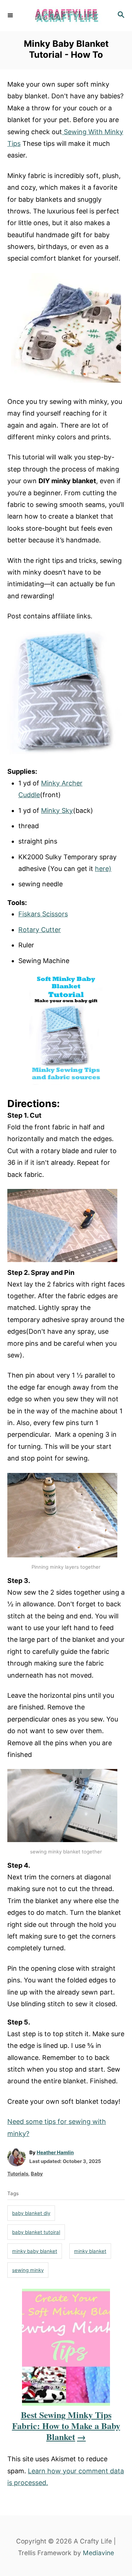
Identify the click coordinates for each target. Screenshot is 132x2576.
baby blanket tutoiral (36, 2232)
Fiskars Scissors (43, 914)
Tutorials (18, 2174)
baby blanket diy (31, 2213)
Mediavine (98, 2553)
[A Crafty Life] (66, 16)
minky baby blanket (35, 2251)
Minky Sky (57, 810)
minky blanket (90, 2251)
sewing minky (28, 2270)
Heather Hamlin (55, 2152)
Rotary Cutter (40, 930)
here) (103, 869)
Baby (37, 2174)
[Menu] (11, 15)
